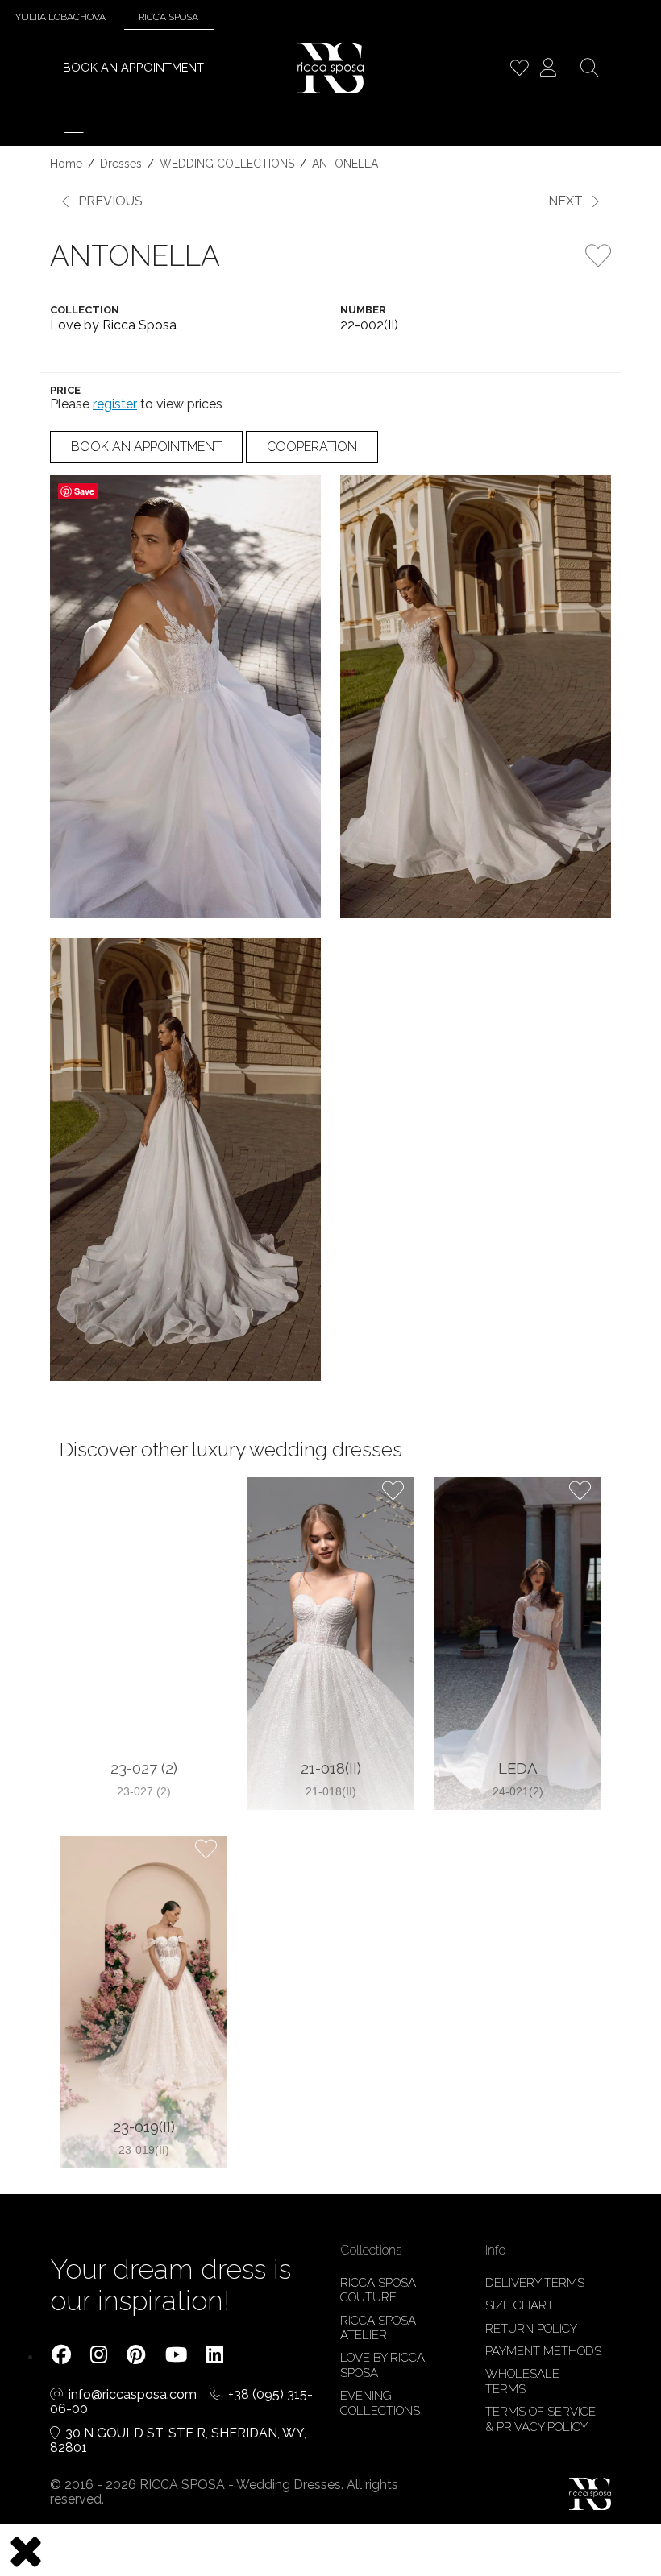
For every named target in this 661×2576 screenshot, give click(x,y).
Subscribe (330, 1453)
